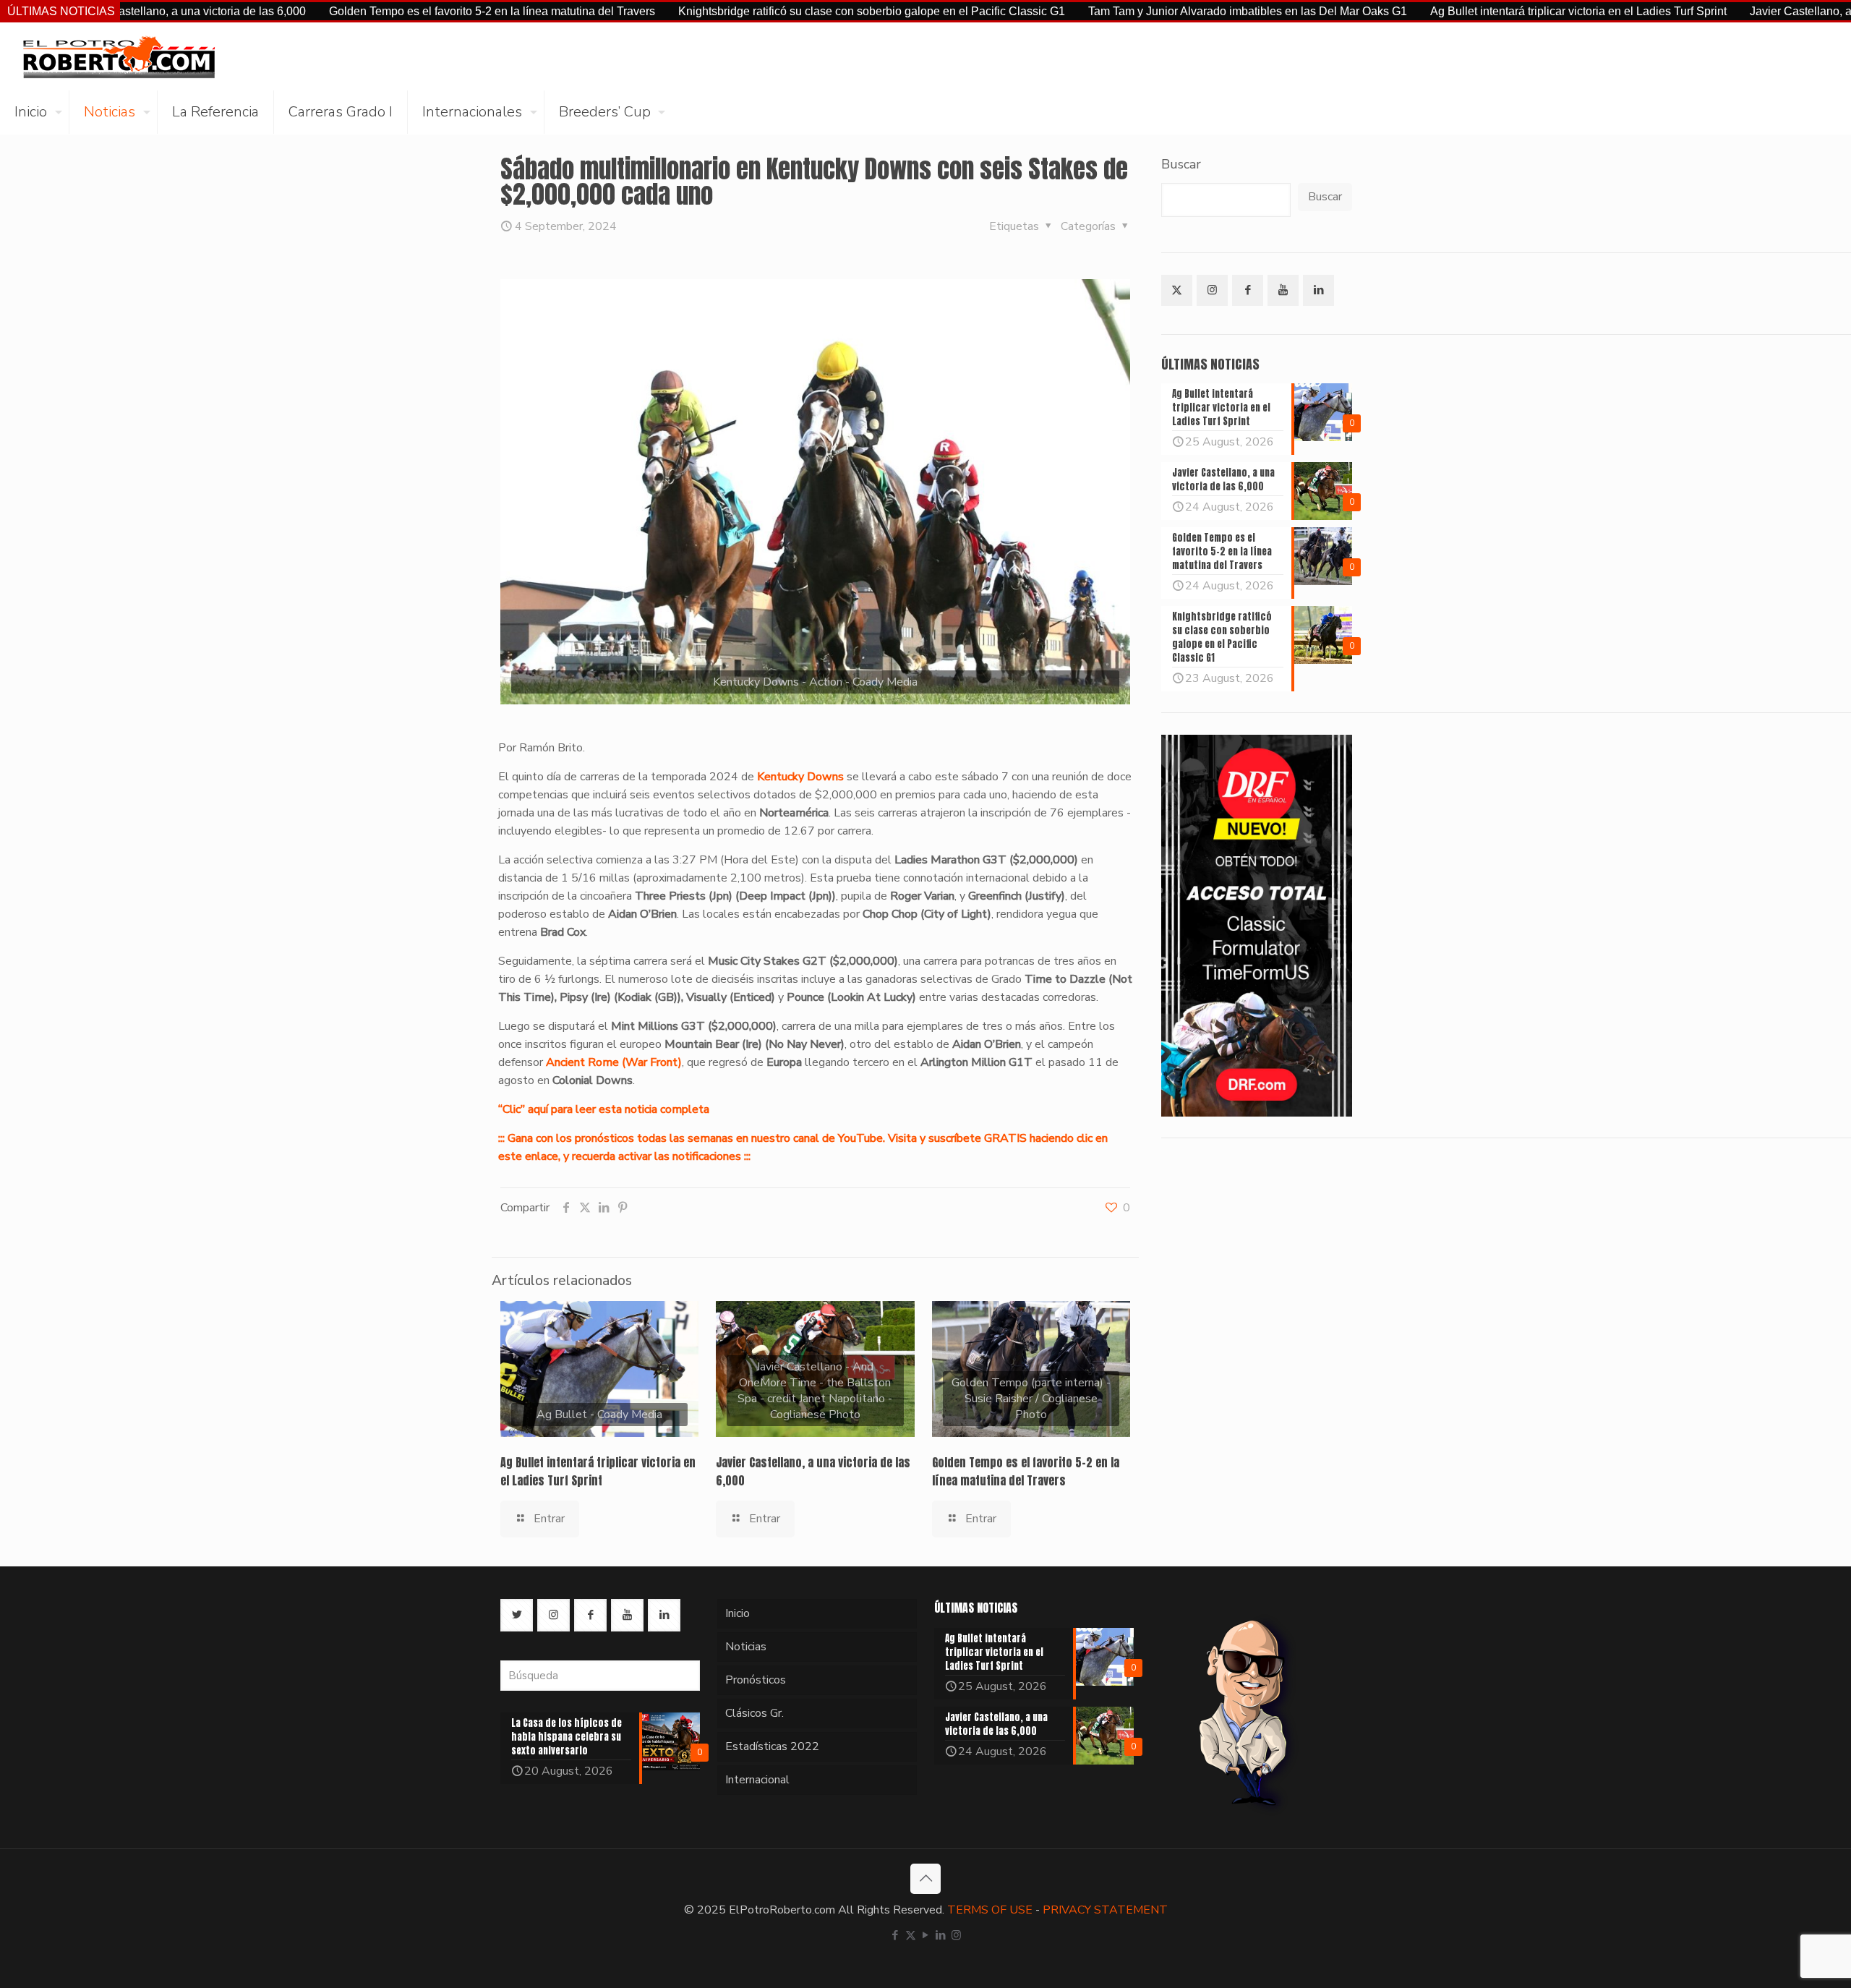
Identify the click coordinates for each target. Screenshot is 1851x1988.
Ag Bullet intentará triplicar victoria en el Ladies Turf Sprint (1474, 11)
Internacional (757, 1780)
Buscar (1181, 164)
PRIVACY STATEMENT (1105, 1910)
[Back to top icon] (925, 1879)
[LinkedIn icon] (941, 1935)
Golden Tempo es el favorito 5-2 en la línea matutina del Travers (387, 11)
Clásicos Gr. (754, 1713)
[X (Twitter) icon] (911, 1935)
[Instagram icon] (956, 1935)
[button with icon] (1177, 290)
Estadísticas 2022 (772, 1746)
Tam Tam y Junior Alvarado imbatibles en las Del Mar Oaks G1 (1143, 11)
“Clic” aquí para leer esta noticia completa (604, 1109)
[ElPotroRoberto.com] (119, 56)
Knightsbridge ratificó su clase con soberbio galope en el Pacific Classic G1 (767, 11)
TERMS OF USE (990, 1910)
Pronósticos (756, 1680)
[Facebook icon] (895, 1935)
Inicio (738, 1613)
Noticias (746, 1647)
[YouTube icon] (926, 1935)
